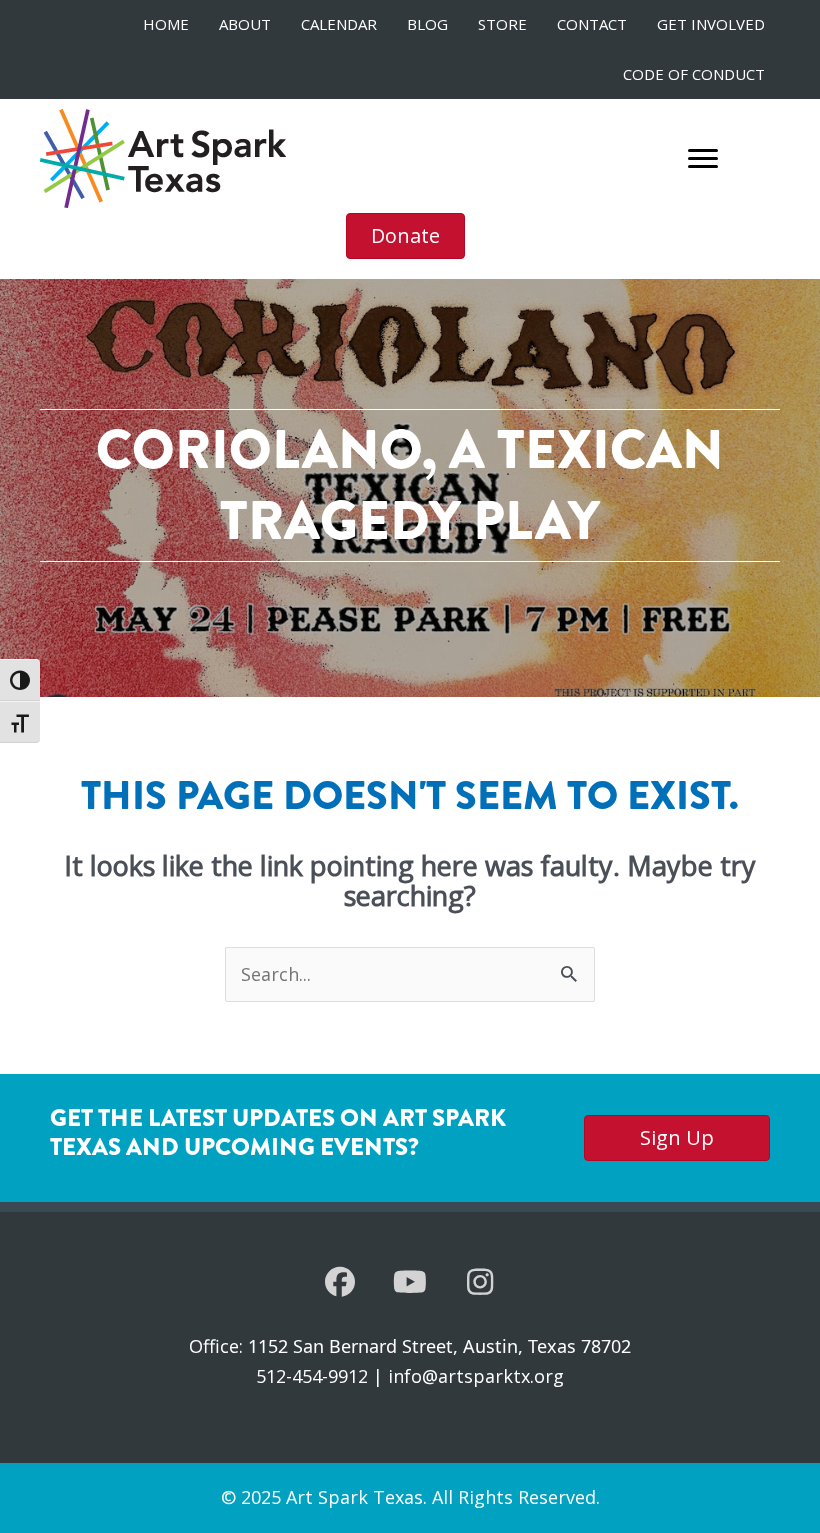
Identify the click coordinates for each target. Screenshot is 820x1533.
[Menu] (703, 159)
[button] (340, 1282)
